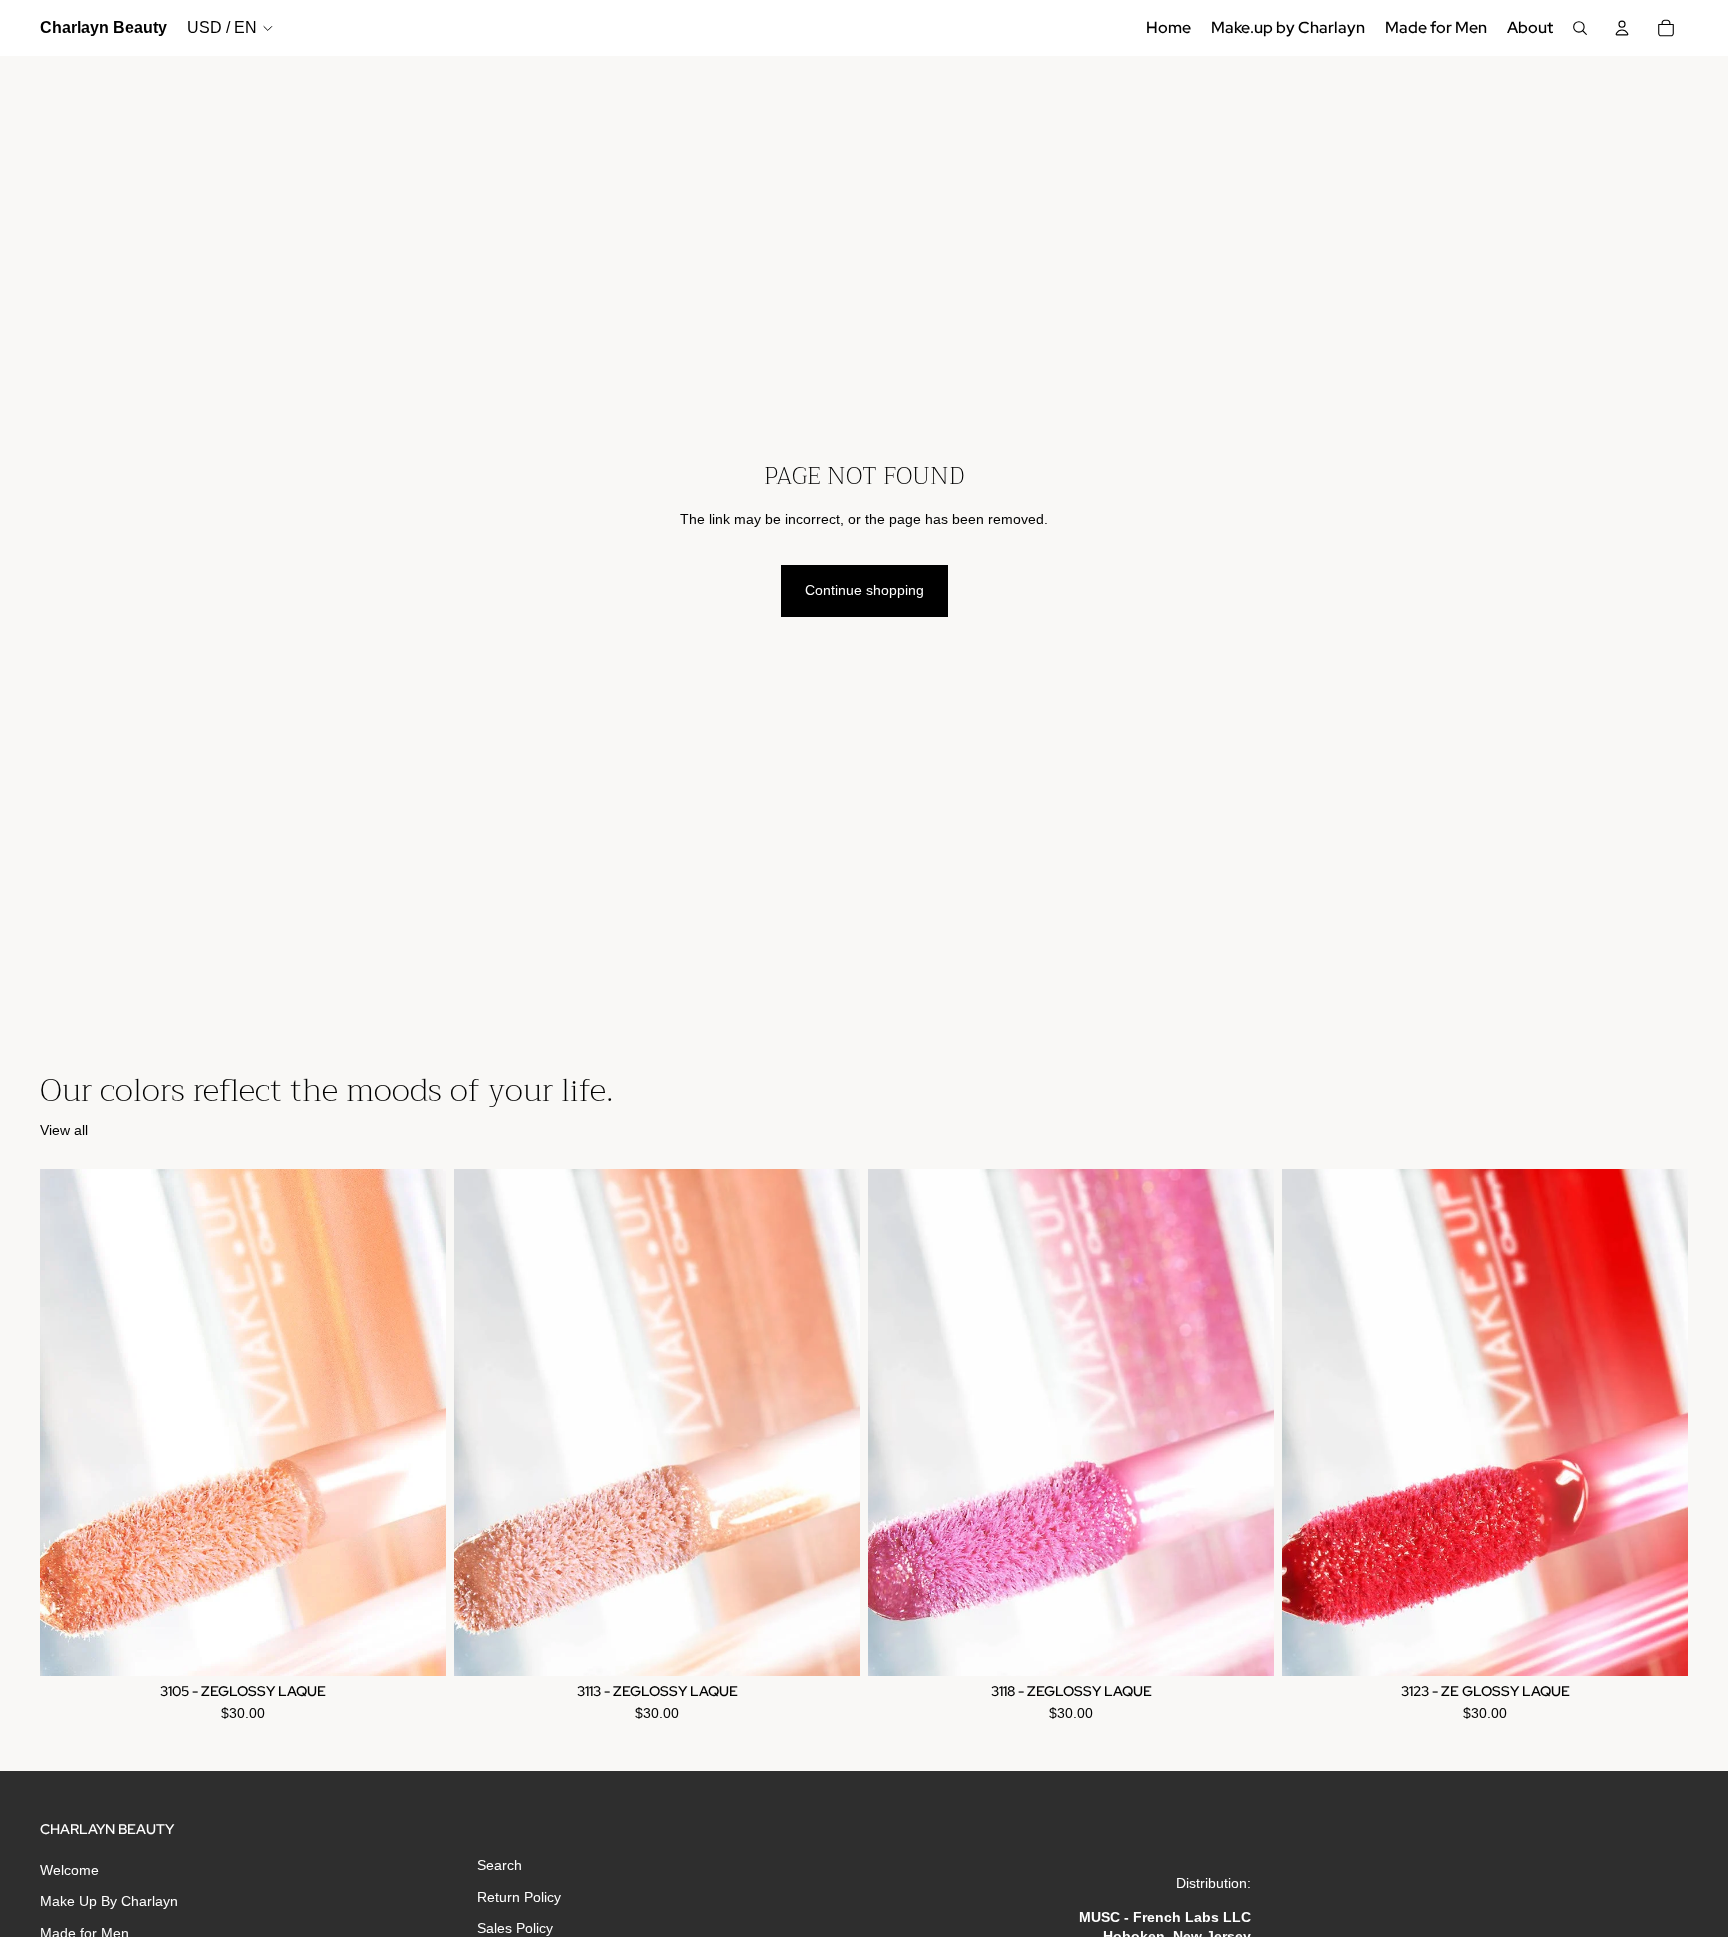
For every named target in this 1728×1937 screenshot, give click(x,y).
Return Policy (519, 1897)
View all (64, 1130)
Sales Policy (515, 1929)
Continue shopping (864, 590)
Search (499, 1865)
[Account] (1622, 28)
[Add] (415, 1646)
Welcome (69, 1870)
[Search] (1580, 28)
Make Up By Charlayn (109, 1902)
